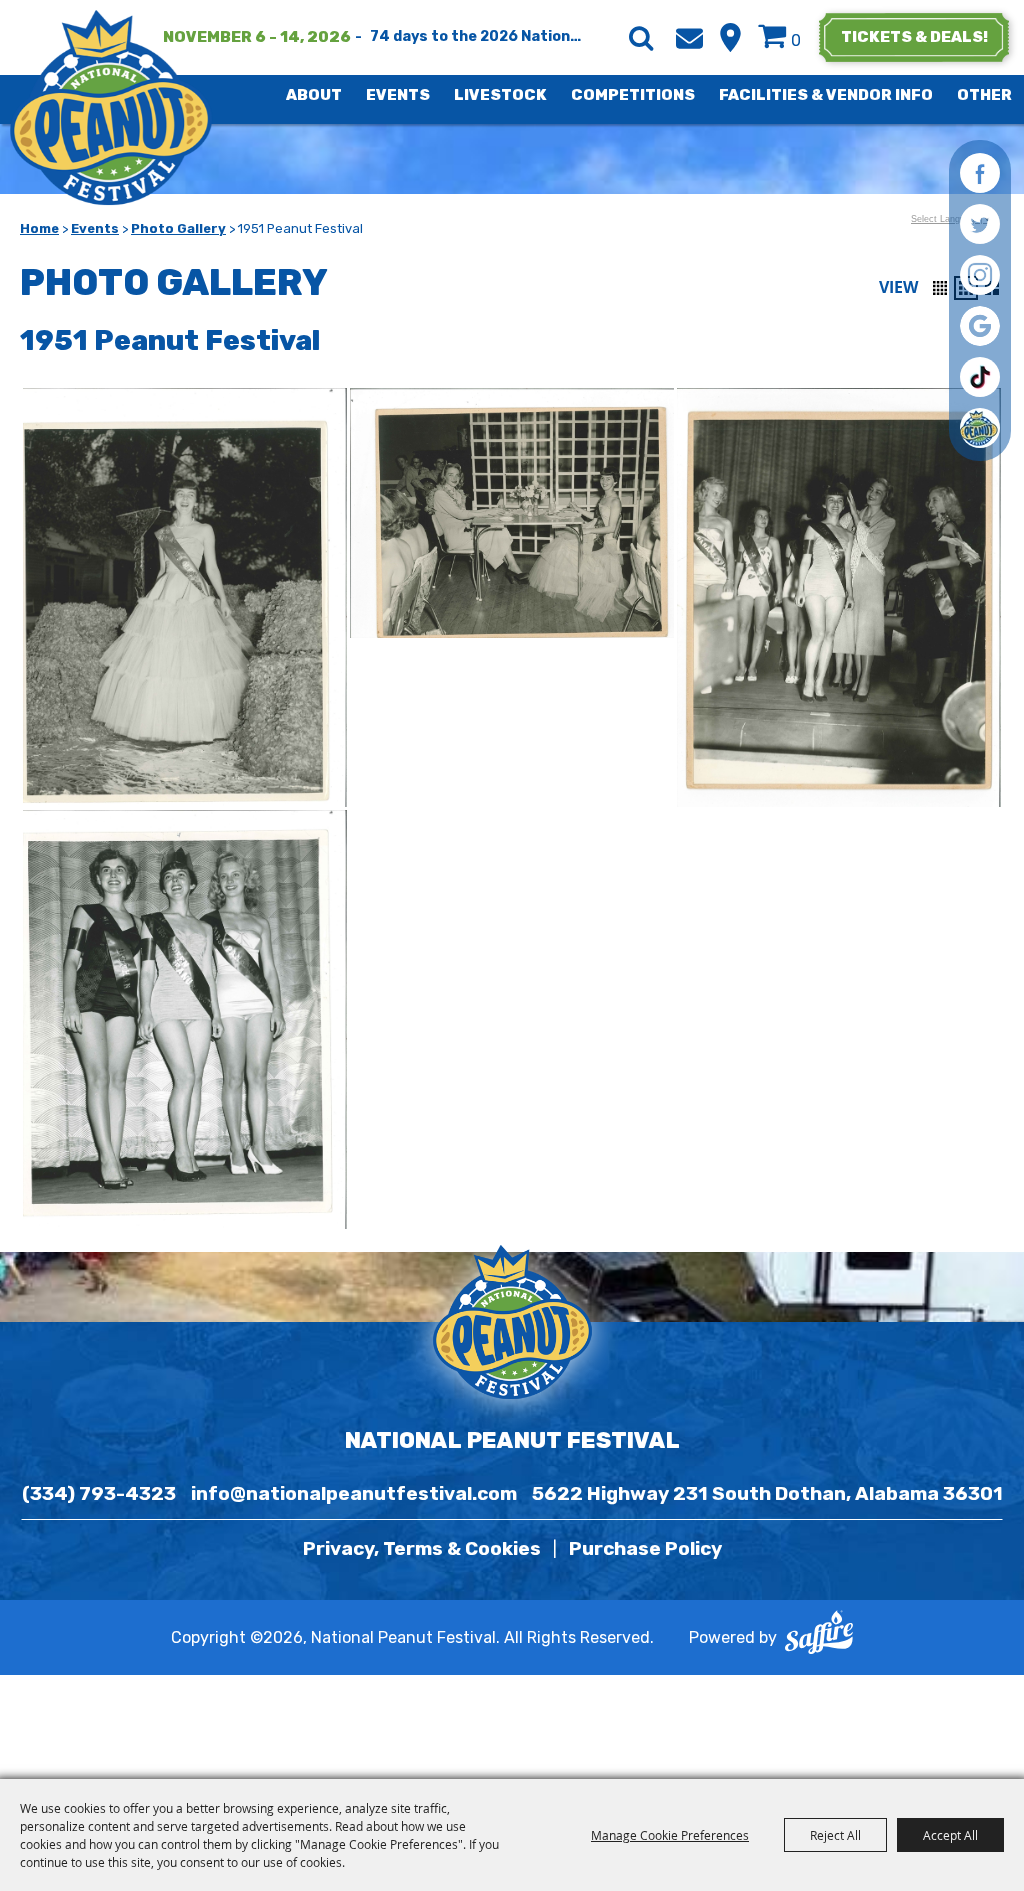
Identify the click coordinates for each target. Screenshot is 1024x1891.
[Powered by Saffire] (819, 1637)
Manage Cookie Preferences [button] (670, 1835)
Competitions (633, 95)
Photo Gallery (178, 228)
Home (39, 228)
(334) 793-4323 (99, 1493)
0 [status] (796, 40)
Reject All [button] (835, 1835)
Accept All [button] (950, 1835)
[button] (940, 288)
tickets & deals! (914, 37)
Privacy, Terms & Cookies (422, 1548)
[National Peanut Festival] (112, 107)
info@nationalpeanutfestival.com (354, 1493)
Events (398, 95)
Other (984, 95)
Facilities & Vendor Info (826, 95)
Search (641, 38)
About (314, 95)
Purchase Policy (645, 1548)
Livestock (500, 95)
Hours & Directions (730, 37)
